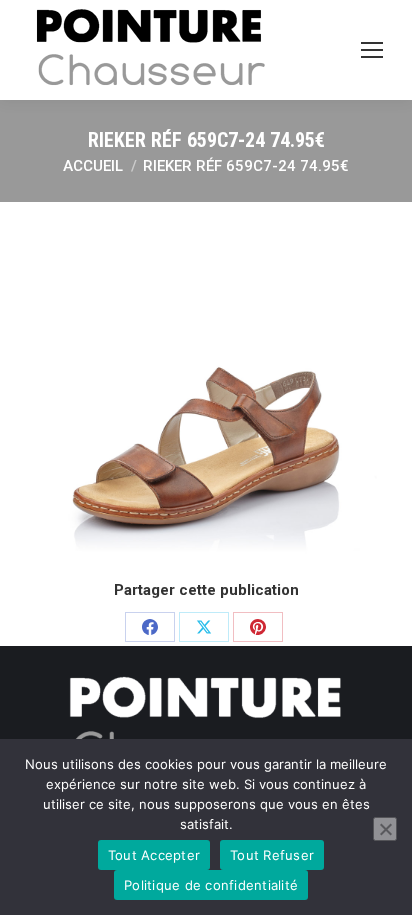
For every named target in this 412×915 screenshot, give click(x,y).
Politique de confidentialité (211, 885)
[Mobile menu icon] (372, 50)
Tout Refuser (272, 855)
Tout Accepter (154, 855)
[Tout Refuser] (385, 829)
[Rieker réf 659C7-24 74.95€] (206, 388)
